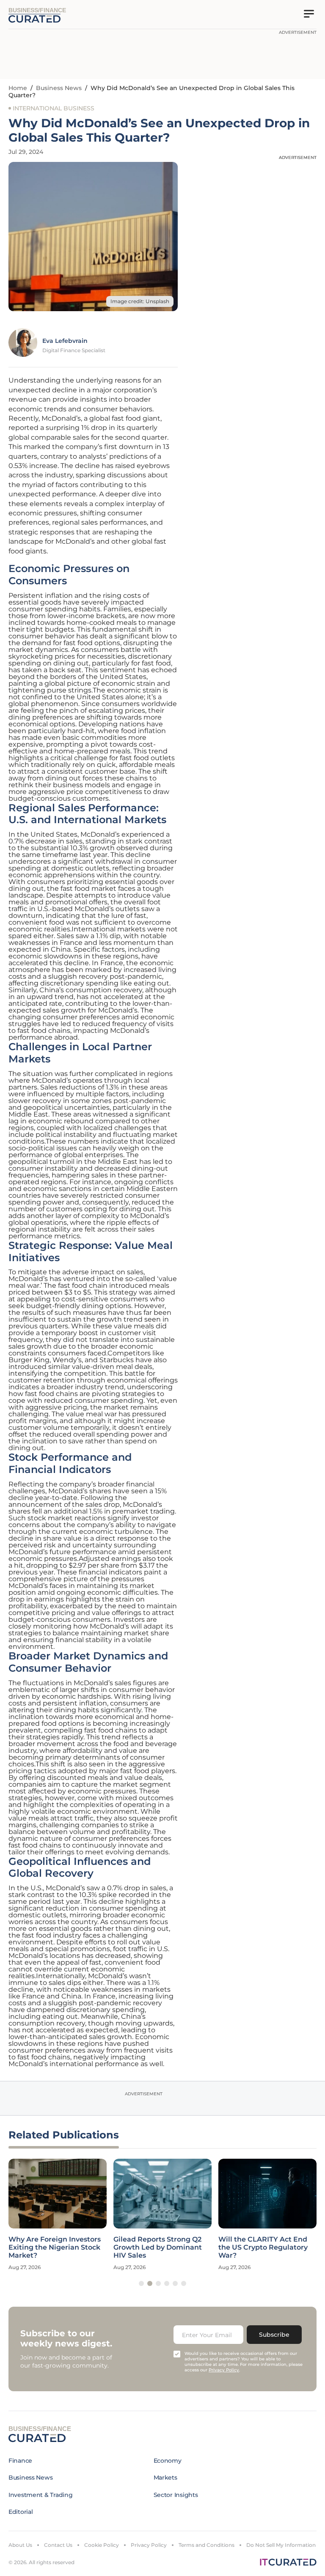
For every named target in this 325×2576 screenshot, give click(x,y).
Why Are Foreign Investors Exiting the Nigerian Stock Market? (55, 2247)
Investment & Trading (40, 2495)
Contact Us (58, 2545)
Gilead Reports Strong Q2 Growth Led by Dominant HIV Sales (158, 2247)
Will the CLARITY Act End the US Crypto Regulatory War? (263, 2247)
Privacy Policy (149, 2545)
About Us (20, 2545)
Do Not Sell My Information (281, 2545)
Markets (165, 2477)
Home (18, 88)
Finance (20, 2461)
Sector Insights (176, 2495)
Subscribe (274, 2335)
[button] (141, 2283)
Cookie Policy (102, 2545)
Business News (59, 88)
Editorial (21, 2512)
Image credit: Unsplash (140, 301)
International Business (54, 108)
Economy (168, 2461)
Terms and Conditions (207, 2545)
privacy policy (224, 2370)
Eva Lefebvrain (65, 341)
